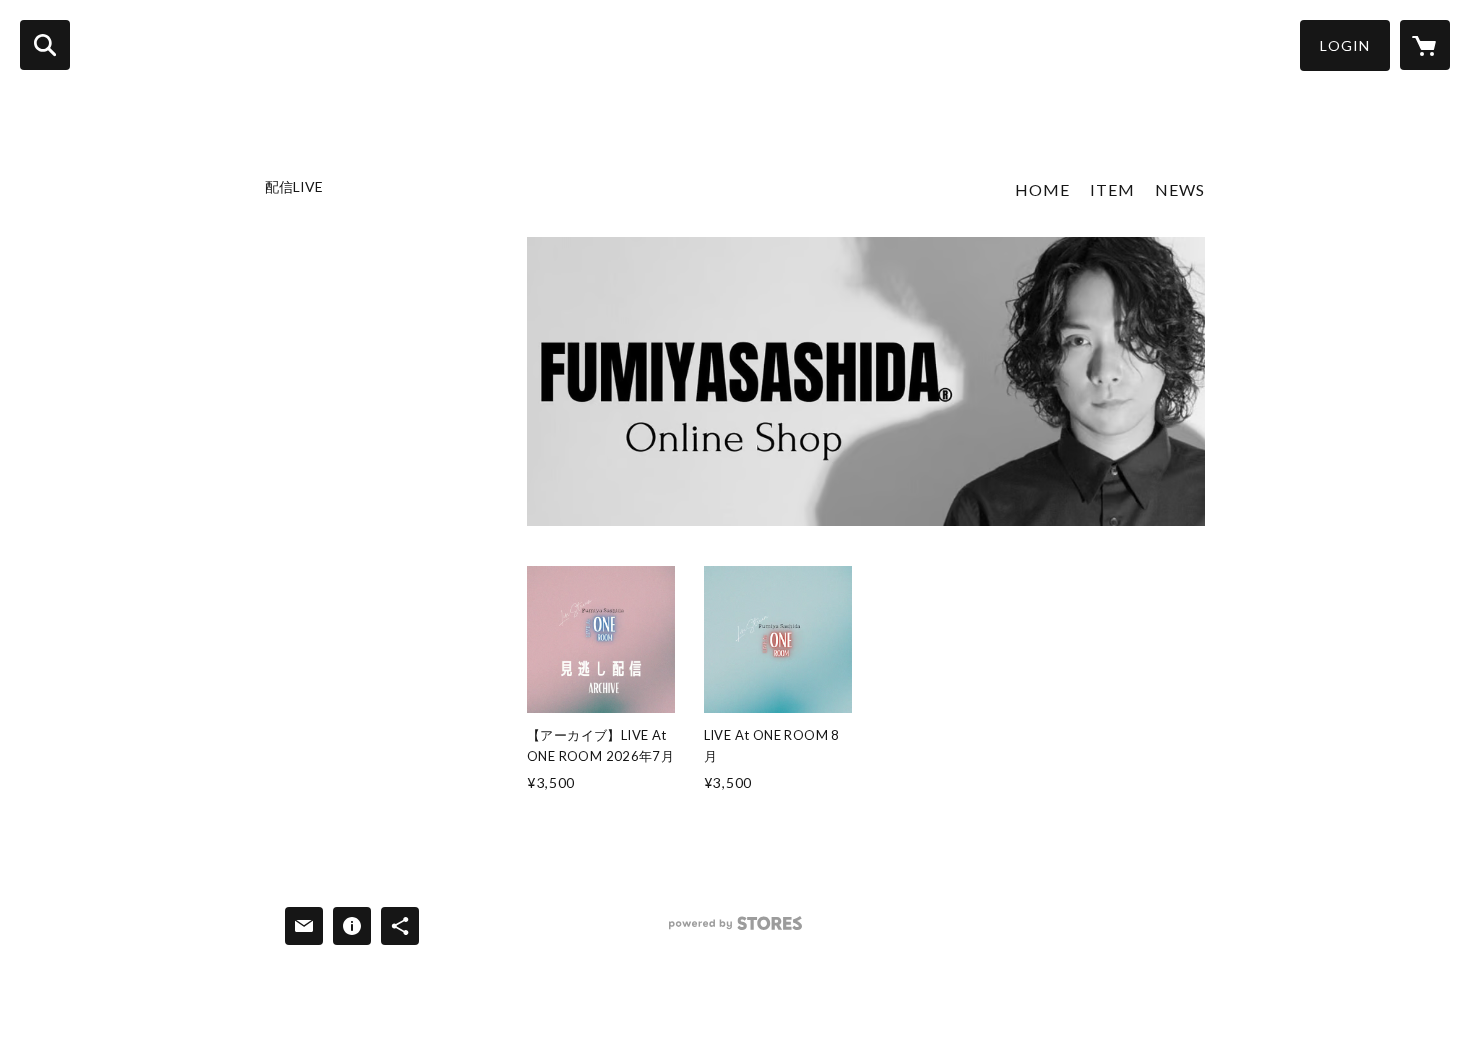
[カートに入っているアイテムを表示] (1425, 45)
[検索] (45, 45)
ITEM (1112, 189)
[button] (1345, 45)
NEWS (1180, 189)
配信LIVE (294, 187)
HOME (1042, 189)
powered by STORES (735, 930)
